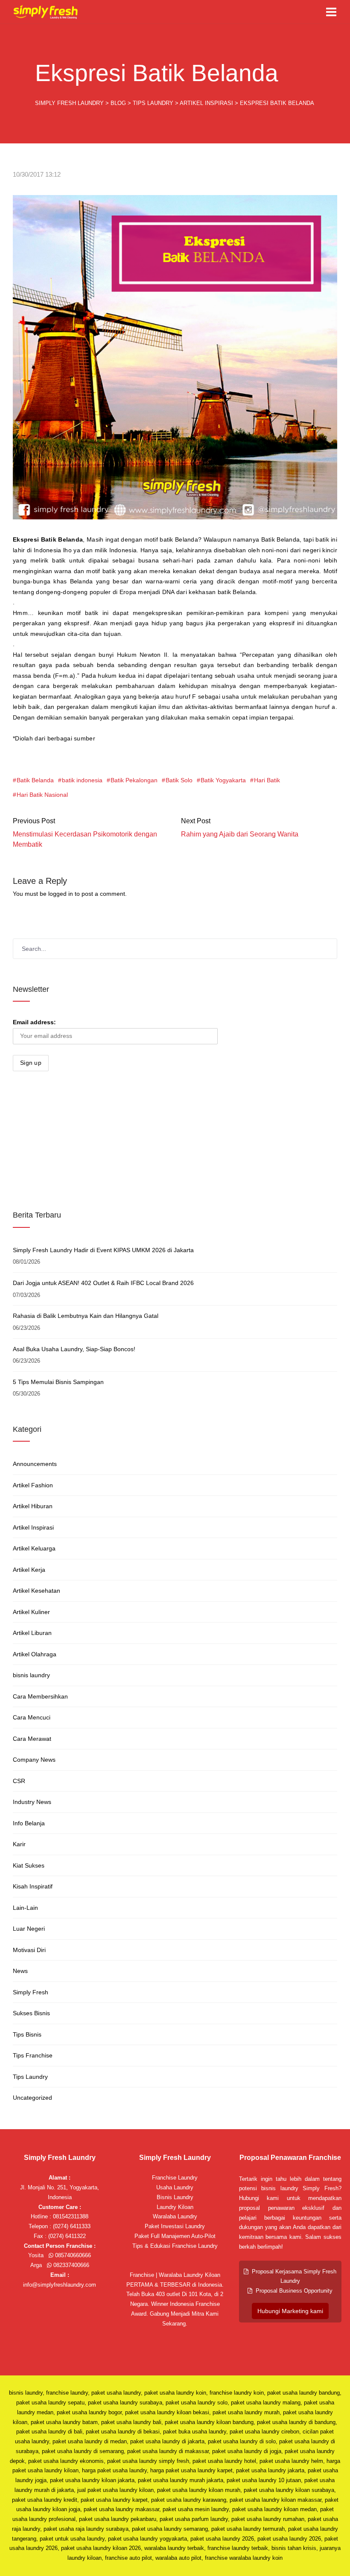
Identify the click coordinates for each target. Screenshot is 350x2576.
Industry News (32, 1802)
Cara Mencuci (32, 1717)
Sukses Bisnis (31, 2013)
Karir (19, 1844)
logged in (61, 894)
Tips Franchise (33, 2055)
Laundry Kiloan (175, 2207)
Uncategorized (32, 2098)
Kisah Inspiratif (33, 1886)
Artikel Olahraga (35, 1654)
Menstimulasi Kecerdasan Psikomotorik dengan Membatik (85, 839)
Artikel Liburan (32, 1633)
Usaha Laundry (175, 2187)
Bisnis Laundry (175, 2197)
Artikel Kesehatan (36, 1591)
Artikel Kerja (29, 1570)
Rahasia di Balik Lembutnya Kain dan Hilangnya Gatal (86, 1316)
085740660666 (72, 2255)
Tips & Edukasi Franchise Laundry (175, 2246)
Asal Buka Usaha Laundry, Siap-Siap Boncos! (74, 1349)
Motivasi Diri (29, 1950)
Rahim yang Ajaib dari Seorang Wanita (240, 834)
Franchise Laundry (175, 2178)
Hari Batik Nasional (42, 795)
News (20, 1971)
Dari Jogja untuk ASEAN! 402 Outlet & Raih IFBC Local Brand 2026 (103, 1283)
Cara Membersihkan (40, 1696)
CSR (19, 1781)
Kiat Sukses (29, 1865)
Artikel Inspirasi (33, 1527)
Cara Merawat (32, 1739)
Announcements (35, 1464)
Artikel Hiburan (33, 1506)
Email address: (34, 1022)
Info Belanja (29, 1823)
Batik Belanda (35, 780)
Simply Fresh (31, 1992)
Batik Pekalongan (134, 780)
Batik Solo (179, 780)
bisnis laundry (31, 1675)
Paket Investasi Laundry (175, 2226)
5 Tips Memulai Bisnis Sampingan (58, 1382)
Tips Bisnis (27, 2034)
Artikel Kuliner (31, 1612)
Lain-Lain (25, 1908)
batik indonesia (82, 780)
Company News (34, 1760)
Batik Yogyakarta (223, 780)
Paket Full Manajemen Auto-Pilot (175, 2236)
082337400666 (70, 2265)
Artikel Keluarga (34, 1548)
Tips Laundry (30, 2077)
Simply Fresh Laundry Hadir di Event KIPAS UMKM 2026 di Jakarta (103, 1250)
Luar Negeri (29, 1929)
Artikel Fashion (33, 1485)
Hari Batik (267, 780)
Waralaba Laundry (175, 2216)
